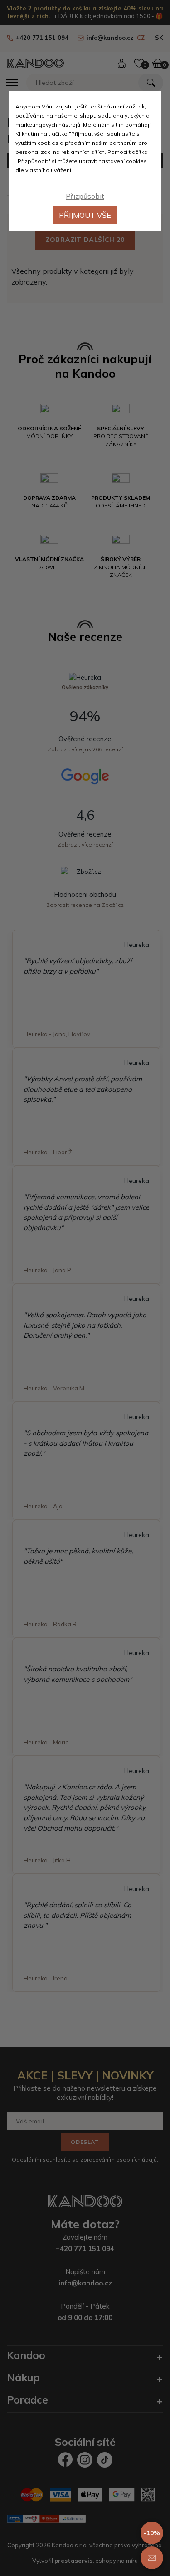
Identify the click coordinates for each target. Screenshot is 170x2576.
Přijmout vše (85, 215)
